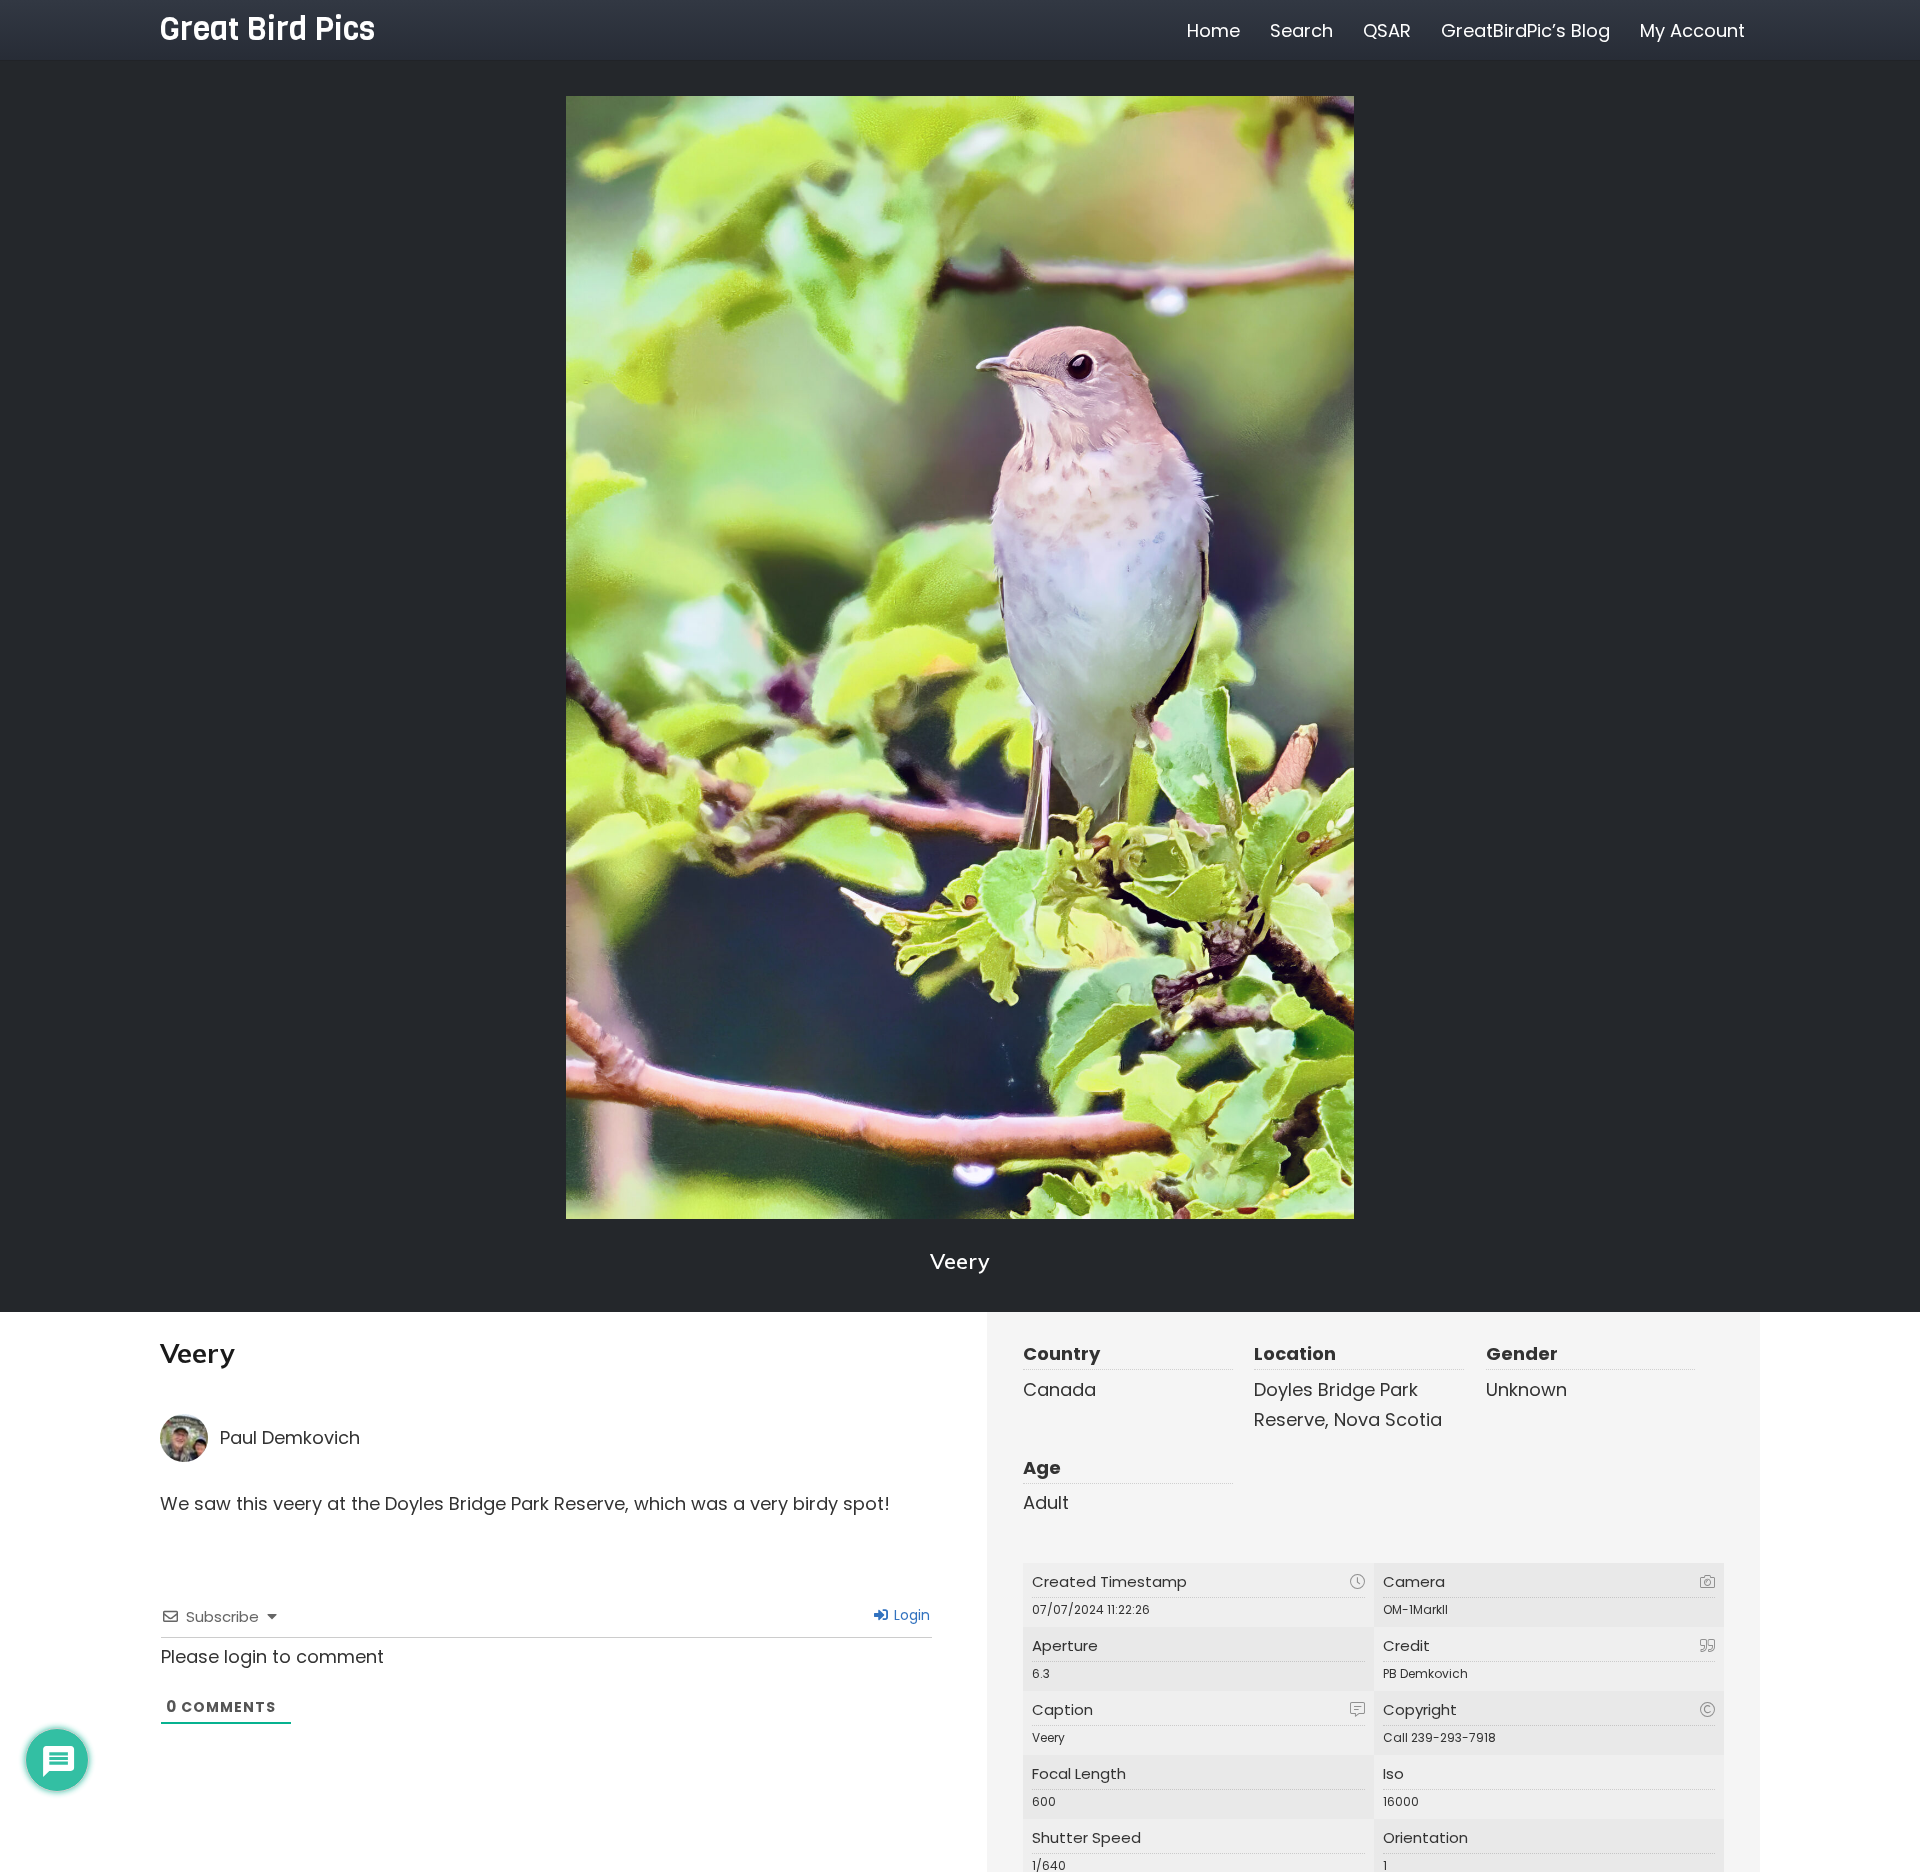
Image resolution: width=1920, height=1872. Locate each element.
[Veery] (960, 657)
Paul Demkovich (290, 1437)
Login (910, 1615)
